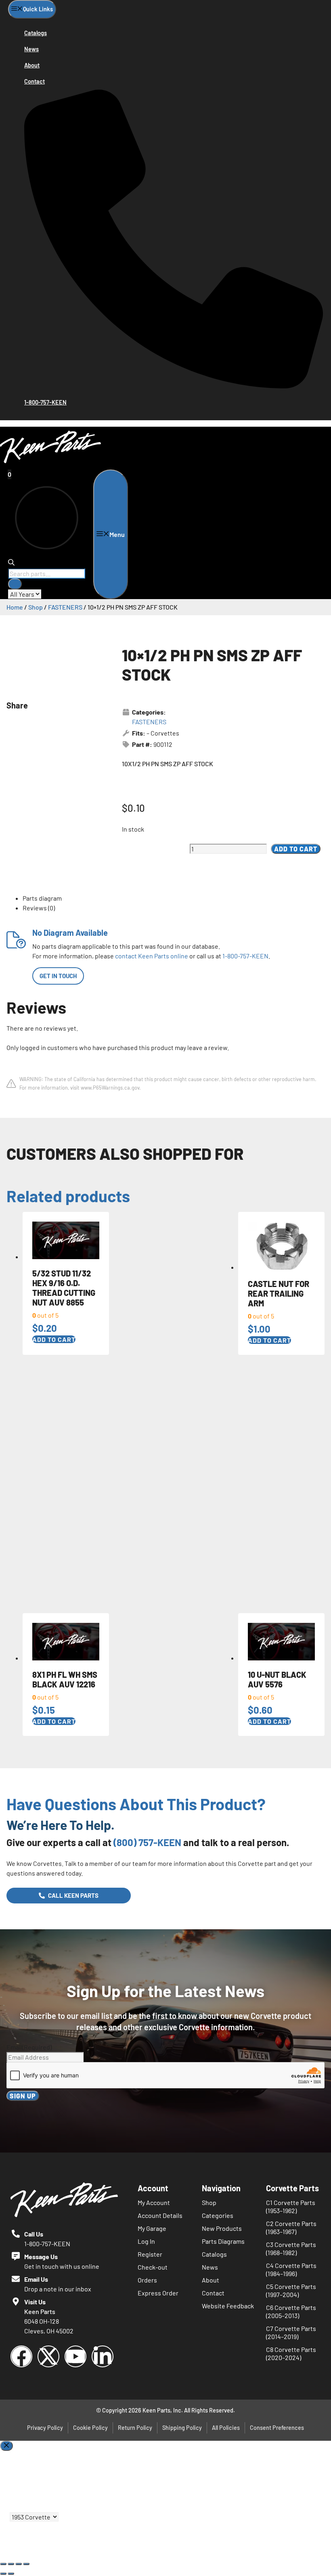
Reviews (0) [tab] (39, 908)
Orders (147, 2280)
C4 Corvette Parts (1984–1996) (291, 2269)
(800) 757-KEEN (147, 1842)
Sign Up (23, 2096)
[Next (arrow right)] (11, 2574)
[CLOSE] (6, 2446)
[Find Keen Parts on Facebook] (21, 2356)
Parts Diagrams (223, 2241)
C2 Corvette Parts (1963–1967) (291, 2227)
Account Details (160, 2215)
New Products (222, 2228)
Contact (35, 81)
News (31, 49)
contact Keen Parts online (152, 956)
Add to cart (296, 849)
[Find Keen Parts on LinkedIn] (103, 2356)
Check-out (153, 2267)
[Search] (15, 584)
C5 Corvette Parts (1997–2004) (291, 2290)
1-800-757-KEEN (245, 956)
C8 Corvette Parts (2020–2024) (291, 2353)
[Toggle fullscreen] (11, 2564)
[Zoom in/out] (3, 2564)
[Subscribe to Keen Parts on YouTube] (75, 2356)
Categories (218, 2215)
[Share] (19, 2564)
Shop (36, 607)
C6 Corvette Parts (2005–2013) (291, 2311)
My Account (154, 2202)
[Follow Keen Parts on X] (48, 2356)
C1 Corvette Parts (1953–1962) (291, 2206)
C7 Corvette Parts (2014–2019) (291, 2332)
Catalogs (36, 33)
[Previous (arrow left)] (3, 2574)
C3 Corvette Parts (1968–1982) (291, 2248)
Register (150, 2254)
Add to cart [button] (54, 1339)
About (32, 65)
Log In (146, 2241)
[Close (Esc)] (26, 2564)
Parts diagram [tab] (42, 898)
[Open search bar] (11, 563)
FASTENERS (65, 607)
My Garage (152, 2228)
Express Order (158, 2293)
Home (15, 607)
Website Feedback (228, 2306)
